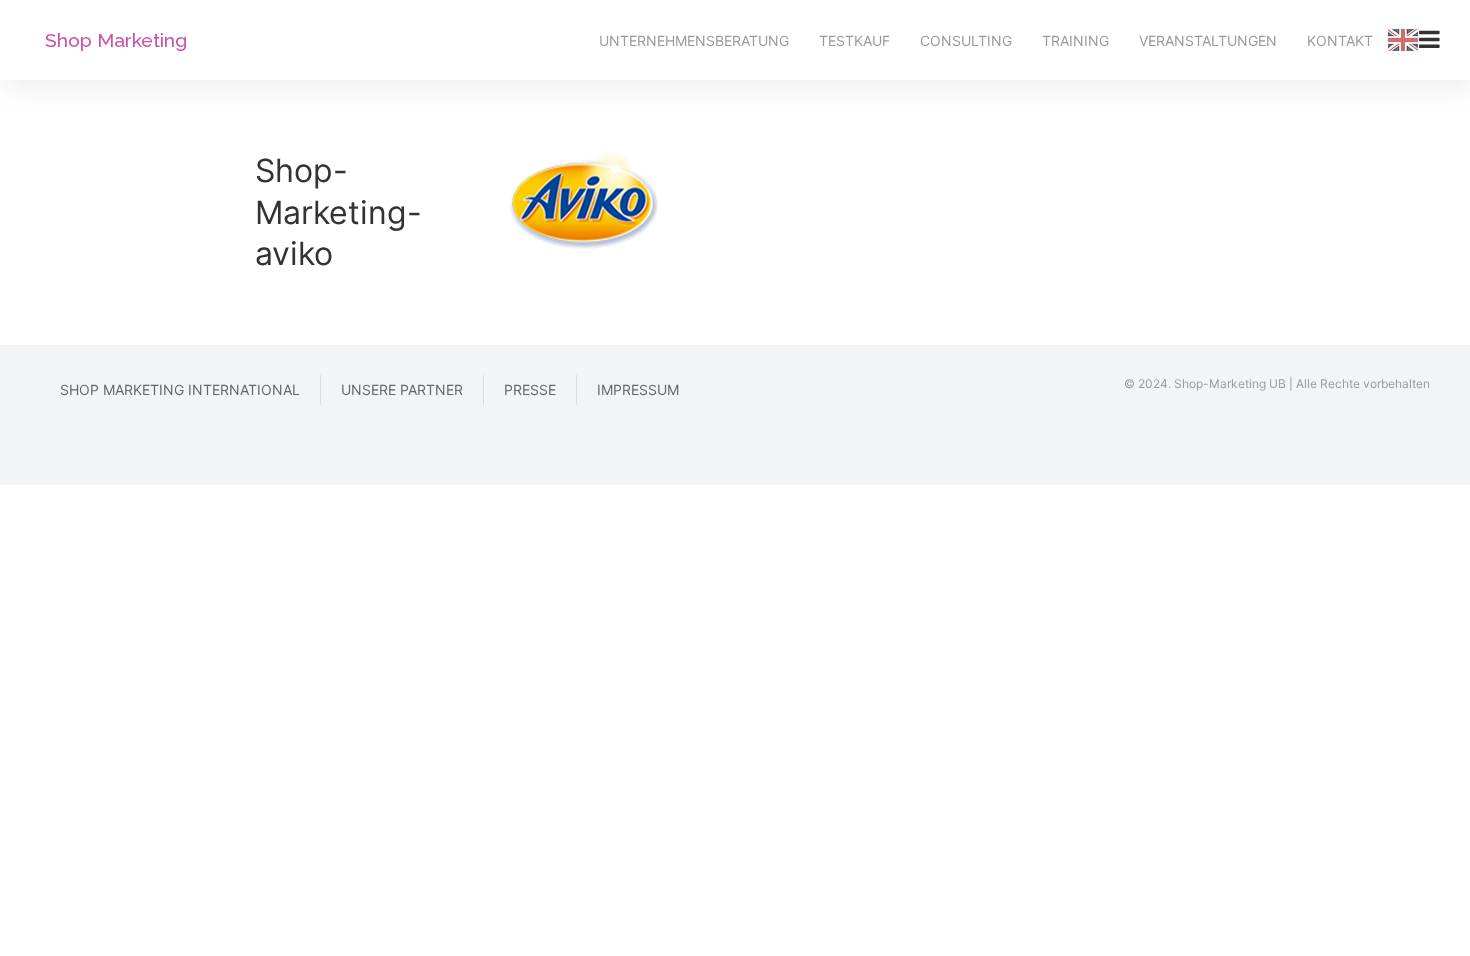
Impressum (638, 389)
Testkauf (854, 40)
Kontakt (1340, 40)
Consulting (966, 40)
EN (1403, 40)
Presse (530, 389)
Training (1075, 40)
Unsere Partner (402, 389)
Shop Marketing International (180, 389)
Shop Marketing (116, 40)
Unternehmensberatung (694, 40)
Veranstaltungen (1208, 40)
